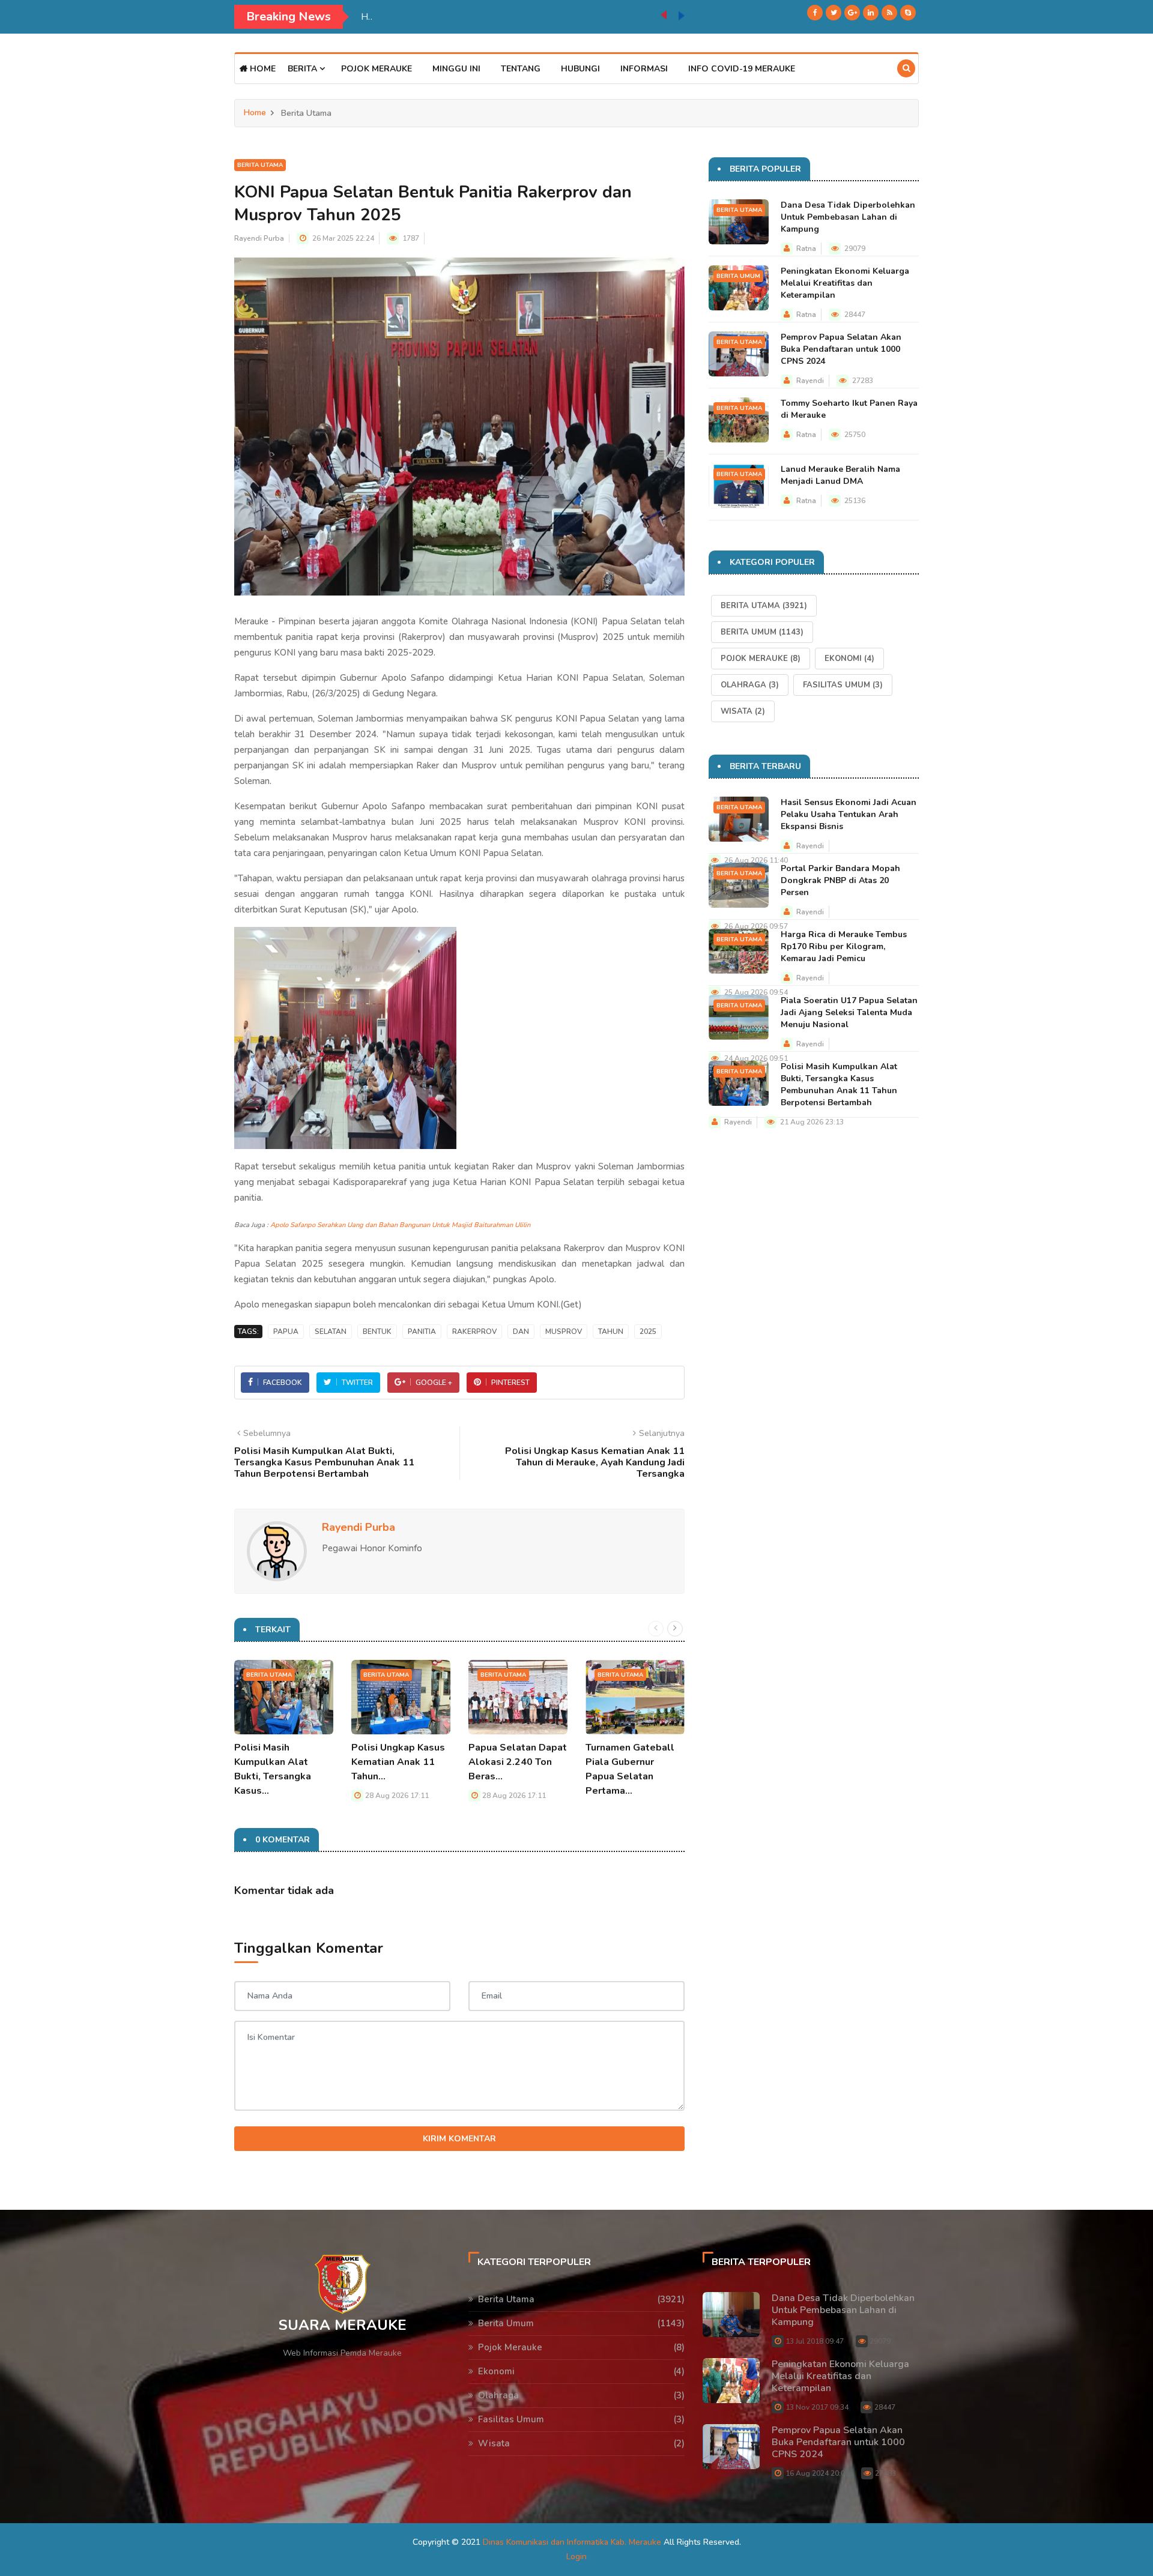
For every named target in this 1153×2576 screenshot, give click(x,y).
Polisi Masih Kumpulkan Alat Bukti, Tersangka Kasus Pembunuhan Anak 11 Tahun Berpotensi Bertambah (839, 1084)
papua (286, 1332)
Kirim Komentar (459, 2139)
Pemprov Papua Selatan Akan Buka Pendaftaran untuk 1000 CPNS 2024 (841, 349)
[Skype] (908, 13)
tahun (611, 1332)
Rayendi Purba (259, 238)
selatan (331, 1332)
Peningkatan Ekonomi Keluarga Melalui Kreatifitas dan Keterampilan (845, 283)
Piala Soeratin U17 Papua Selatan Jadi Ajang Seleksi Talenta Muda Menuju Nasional (511, 17)
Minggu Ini (456, 69)
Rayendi (810, 381)
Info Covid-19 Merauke (742, 69)
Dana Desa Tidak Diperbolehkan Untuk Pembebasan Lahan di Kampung (848, 217)
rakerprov (474, 1332)
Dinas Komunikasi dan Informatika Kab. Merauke (572, 2542)
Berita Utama (260, 165)
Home (262, 69)
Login (576, 2556)
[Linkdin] (871, 13)
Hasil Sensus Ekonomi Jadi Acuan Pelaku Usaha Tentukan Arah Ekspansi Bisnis (849, 814)
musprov (564, 1332)
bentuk (377, 1332)
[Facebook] (815, 13)
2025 (648, 1332)
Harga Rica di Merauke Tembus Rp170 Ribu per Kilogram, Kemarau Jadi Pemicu (844, 946)
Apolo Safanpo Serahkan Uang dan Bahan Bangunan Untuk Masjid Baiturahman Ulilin (400, 1225)
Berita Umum (738, 276)
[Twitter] (834, 13)
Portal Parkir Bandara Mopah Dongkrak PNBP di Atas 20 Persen (840, 880)
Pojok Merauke (377, 69)
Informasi (644, 69)
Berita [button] (304, 69)
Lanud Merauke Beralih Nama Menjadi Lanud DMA (840, 475)
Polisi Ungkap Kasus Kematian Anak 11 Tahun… (398, 1762)
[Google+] (852, 13)
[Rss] (889, 13)
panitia (422, 1332)
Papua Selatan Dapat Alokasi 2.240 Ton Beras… (518, 1762)
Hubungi (580, 69)
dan (521, 1332)
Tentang (521, 69)
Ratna (806, 249)
